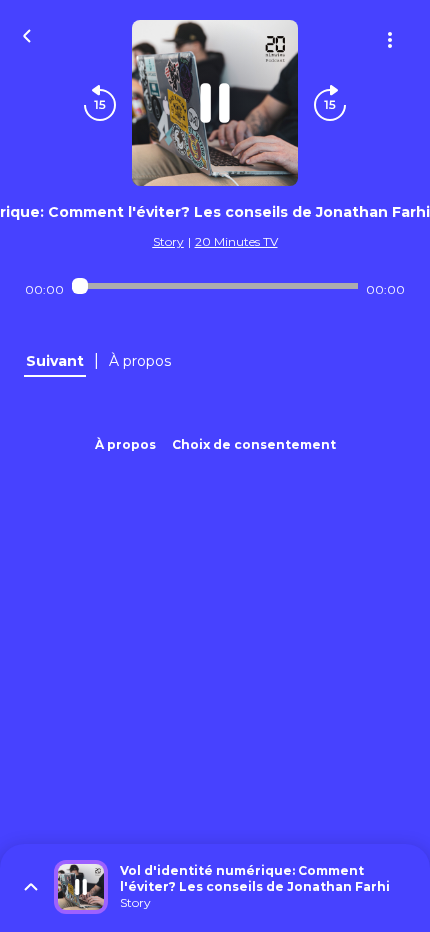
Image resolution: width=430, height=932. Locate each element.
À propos (125, 444)
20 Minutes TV (236, 241)
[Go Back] (27, 34)
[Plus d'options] (390, 40)
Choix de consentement (254, 444)
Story (168, 241)
